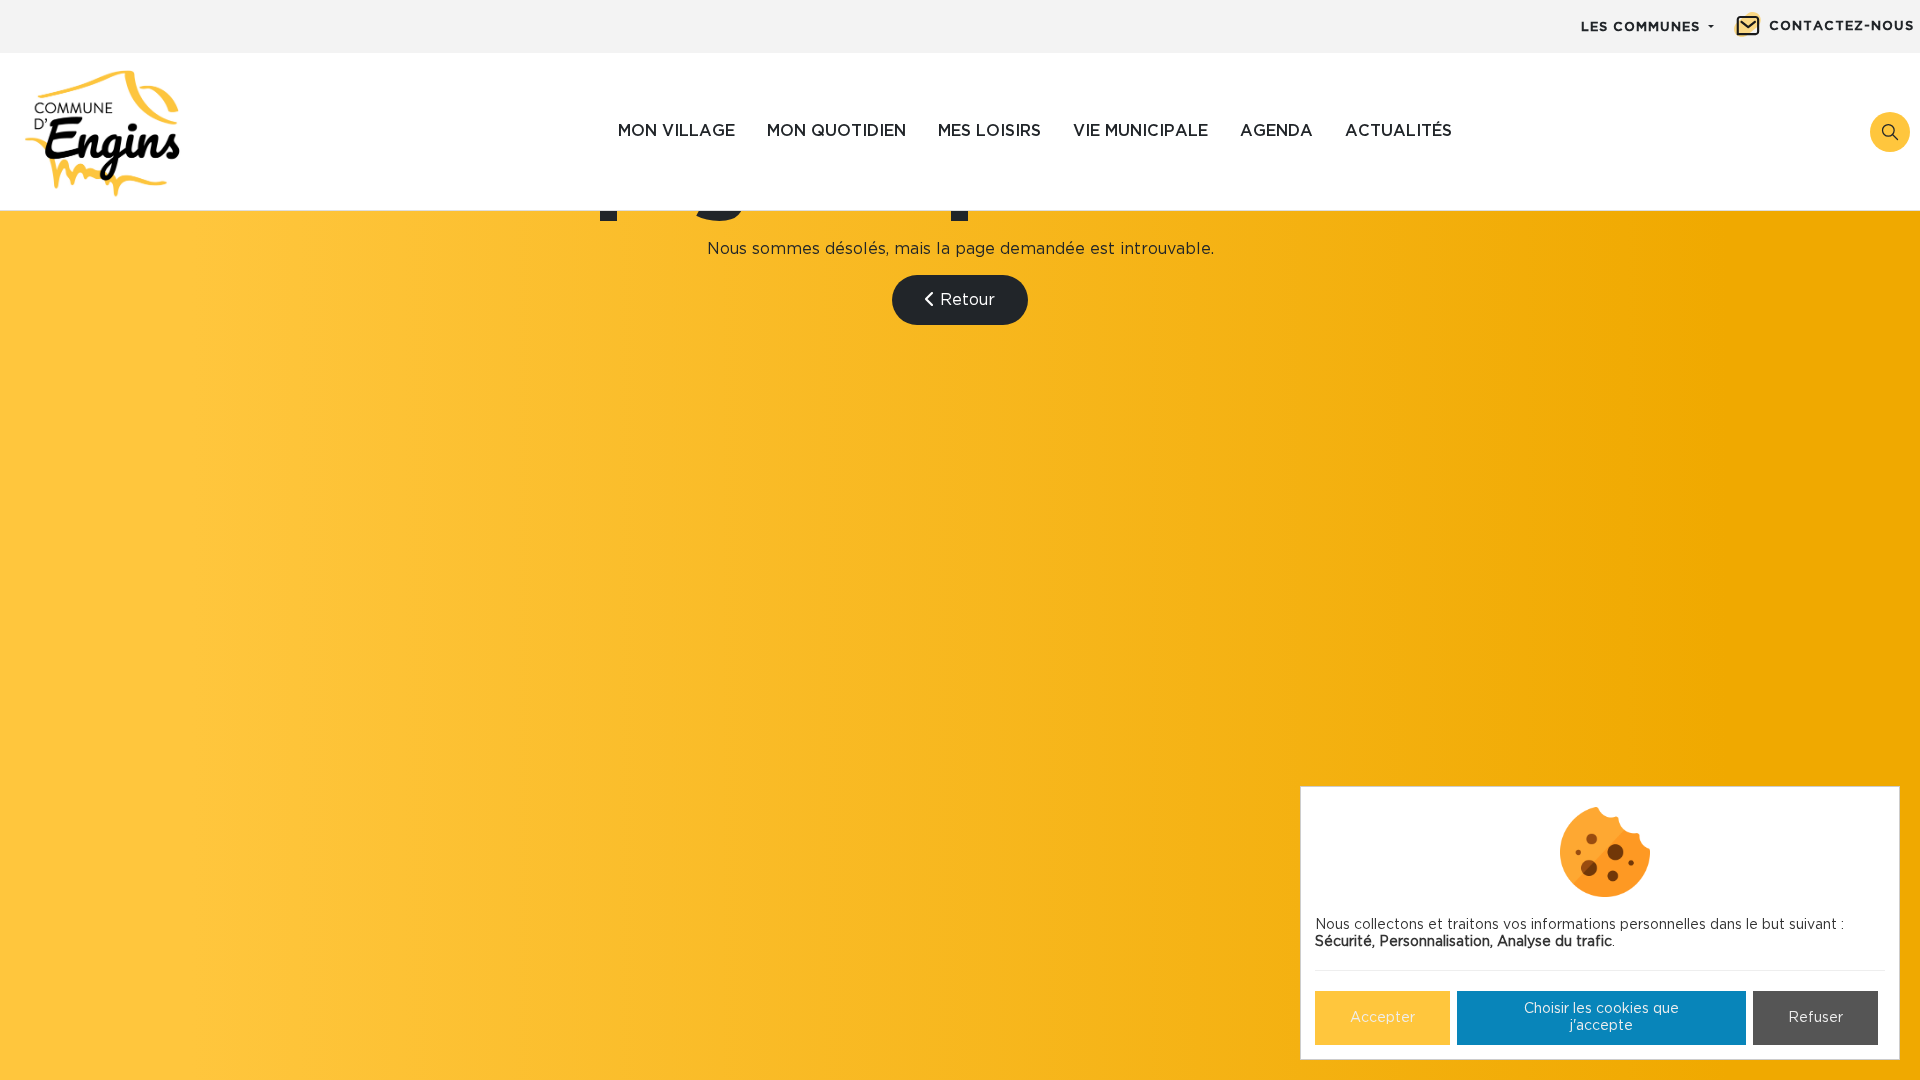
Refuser (1815, 1018)
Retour (965, 300)
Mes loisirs (989, 131)
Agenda (1276, 131)
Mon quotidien (836, 131)
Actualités (1398, 131)
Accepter (1382, 1018)
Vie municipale (1140, 131)
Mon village (676, 131)
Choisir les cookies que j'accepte (1601, 1017)
